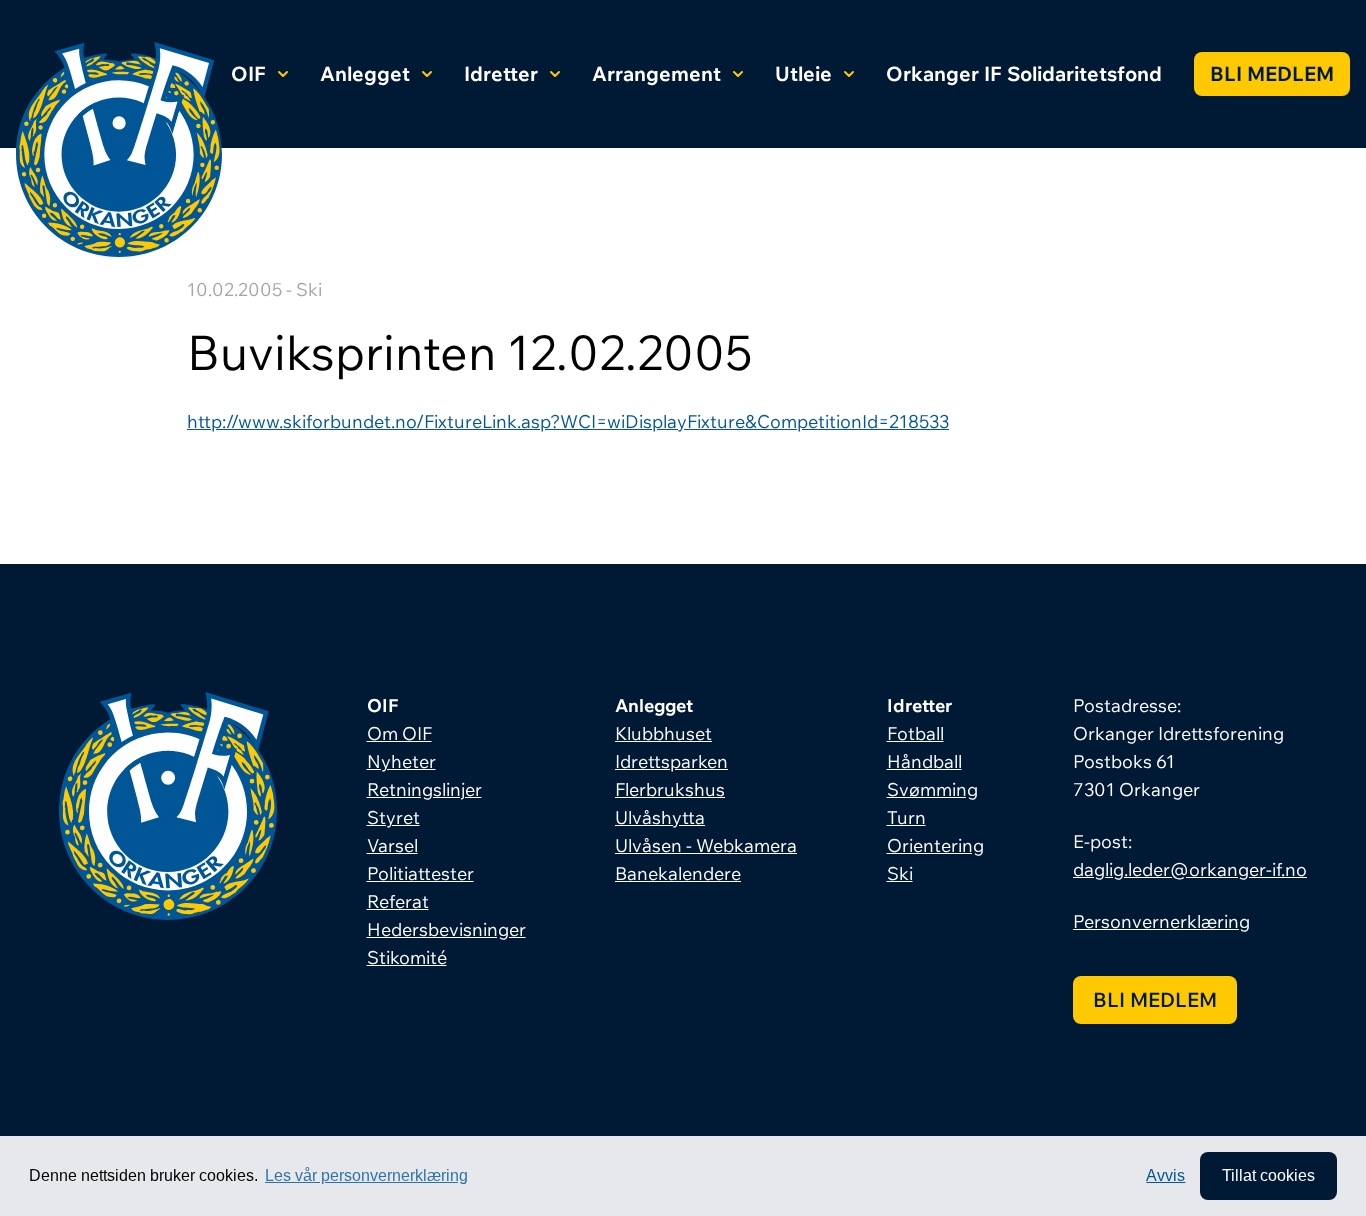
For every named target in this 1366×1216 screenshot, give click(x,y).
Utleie (803, 73)
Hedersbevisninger (446, 929)
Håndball (924, 761)
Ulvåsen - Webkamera (706, 845)
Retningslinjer (424, 789)
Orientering (935, 845)
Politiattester (420, 873)
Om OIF (399, 733)
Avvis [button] (1165, 1175)
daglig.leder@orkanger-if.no (1190, 869)
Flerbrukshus (670, 789)
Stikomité (407, 957)
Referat (398, 901)
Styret (393, 817)
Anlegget (365, 73)
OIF (248, 73)
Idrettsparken (671, 761)
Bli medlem (1272, 73)
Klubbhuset (663, 733)
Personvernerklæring (1161, 921)
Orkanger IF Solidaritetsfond (1024, 73)
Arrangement (656, 73)
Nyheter (401, 761)
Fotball (915, 733)
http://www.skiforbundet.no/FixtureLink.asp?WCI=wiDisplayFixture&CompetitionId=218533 (568, 421)
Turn (906, 817)
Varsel (392, 845)
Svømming (932, 789)
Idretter (501, 73)
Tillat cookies (1268, 1175)
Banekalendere (678, 873)
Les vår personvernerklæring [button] (366, 1175)
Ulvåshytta (660, 817)
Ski (900, 873)
